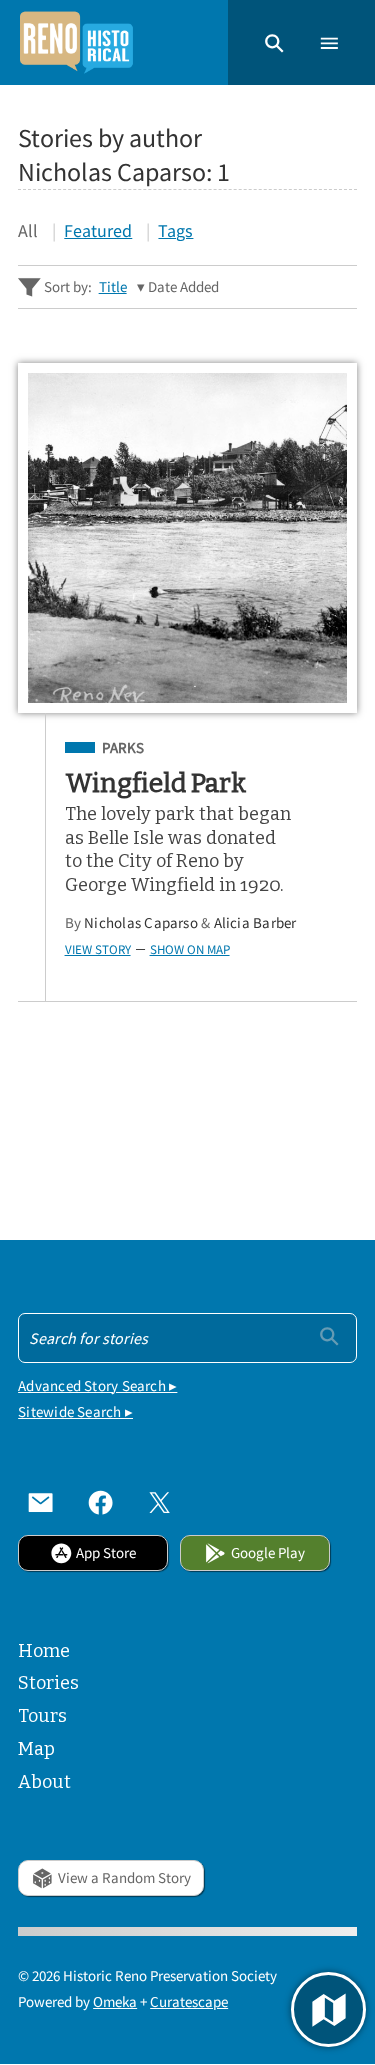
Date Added (183, 286)
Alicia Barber (255, 922)
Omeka (115, 2001)
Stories (48, 1683)
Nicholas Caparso (141, 922)
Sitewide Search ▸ (75, 1411)
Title (113, 286)
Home (44, 1651)
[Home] (76, 42)
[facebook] (100, 1502)
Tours (42, 1716)
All (28, 230)
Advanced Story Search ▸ (97, 1385)
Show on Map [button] (190, 949)
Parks (123, 748)
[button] (274, 42)
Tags (175, 230)
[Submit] (329, 1336)
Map (36, 1749)
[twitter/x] (159, 1502)
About (44, 1782)
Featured (98, 230)
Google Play (268, 1552)
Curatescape (189, 2001)
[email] (40, 1502)
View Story (98, 949)
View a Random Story (124, 1877)
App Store (106, 1552)
